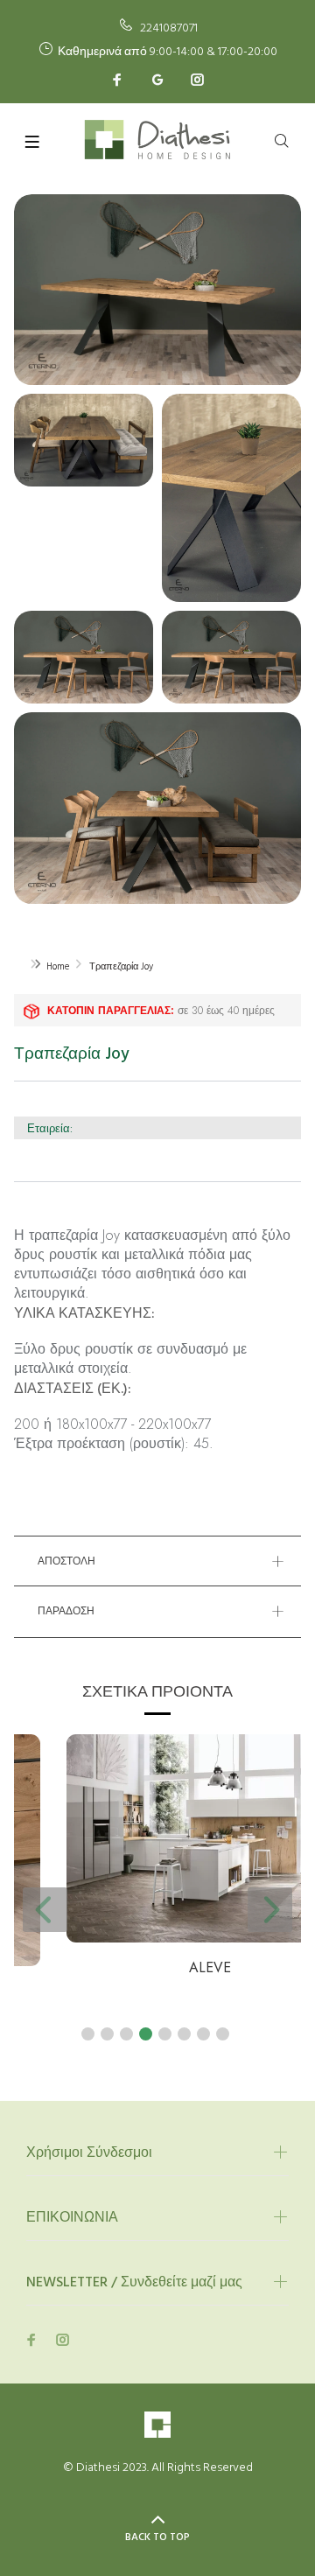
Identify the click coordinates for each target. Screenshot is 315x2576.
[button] (88, 2034)
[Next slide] (270, 1910)
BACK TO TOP (157, 2537)
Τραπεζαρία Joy (121, 967)
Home (58, 967)
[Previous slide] (45, 1910)
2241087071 (169, 28)
